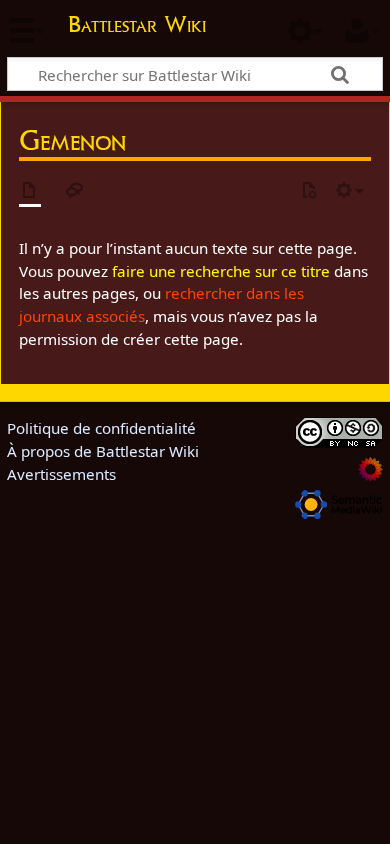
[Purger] (309, 191)
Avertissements (61, 474)
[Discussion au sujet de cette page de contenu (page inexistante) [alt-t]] (75, 191)
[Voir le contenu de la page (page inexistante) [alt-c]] (30, 191)
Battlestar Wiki (137, 26)
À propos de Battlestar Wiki (103, 451)
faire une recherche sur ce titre (221, 271)
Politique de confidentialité (101, 428)
